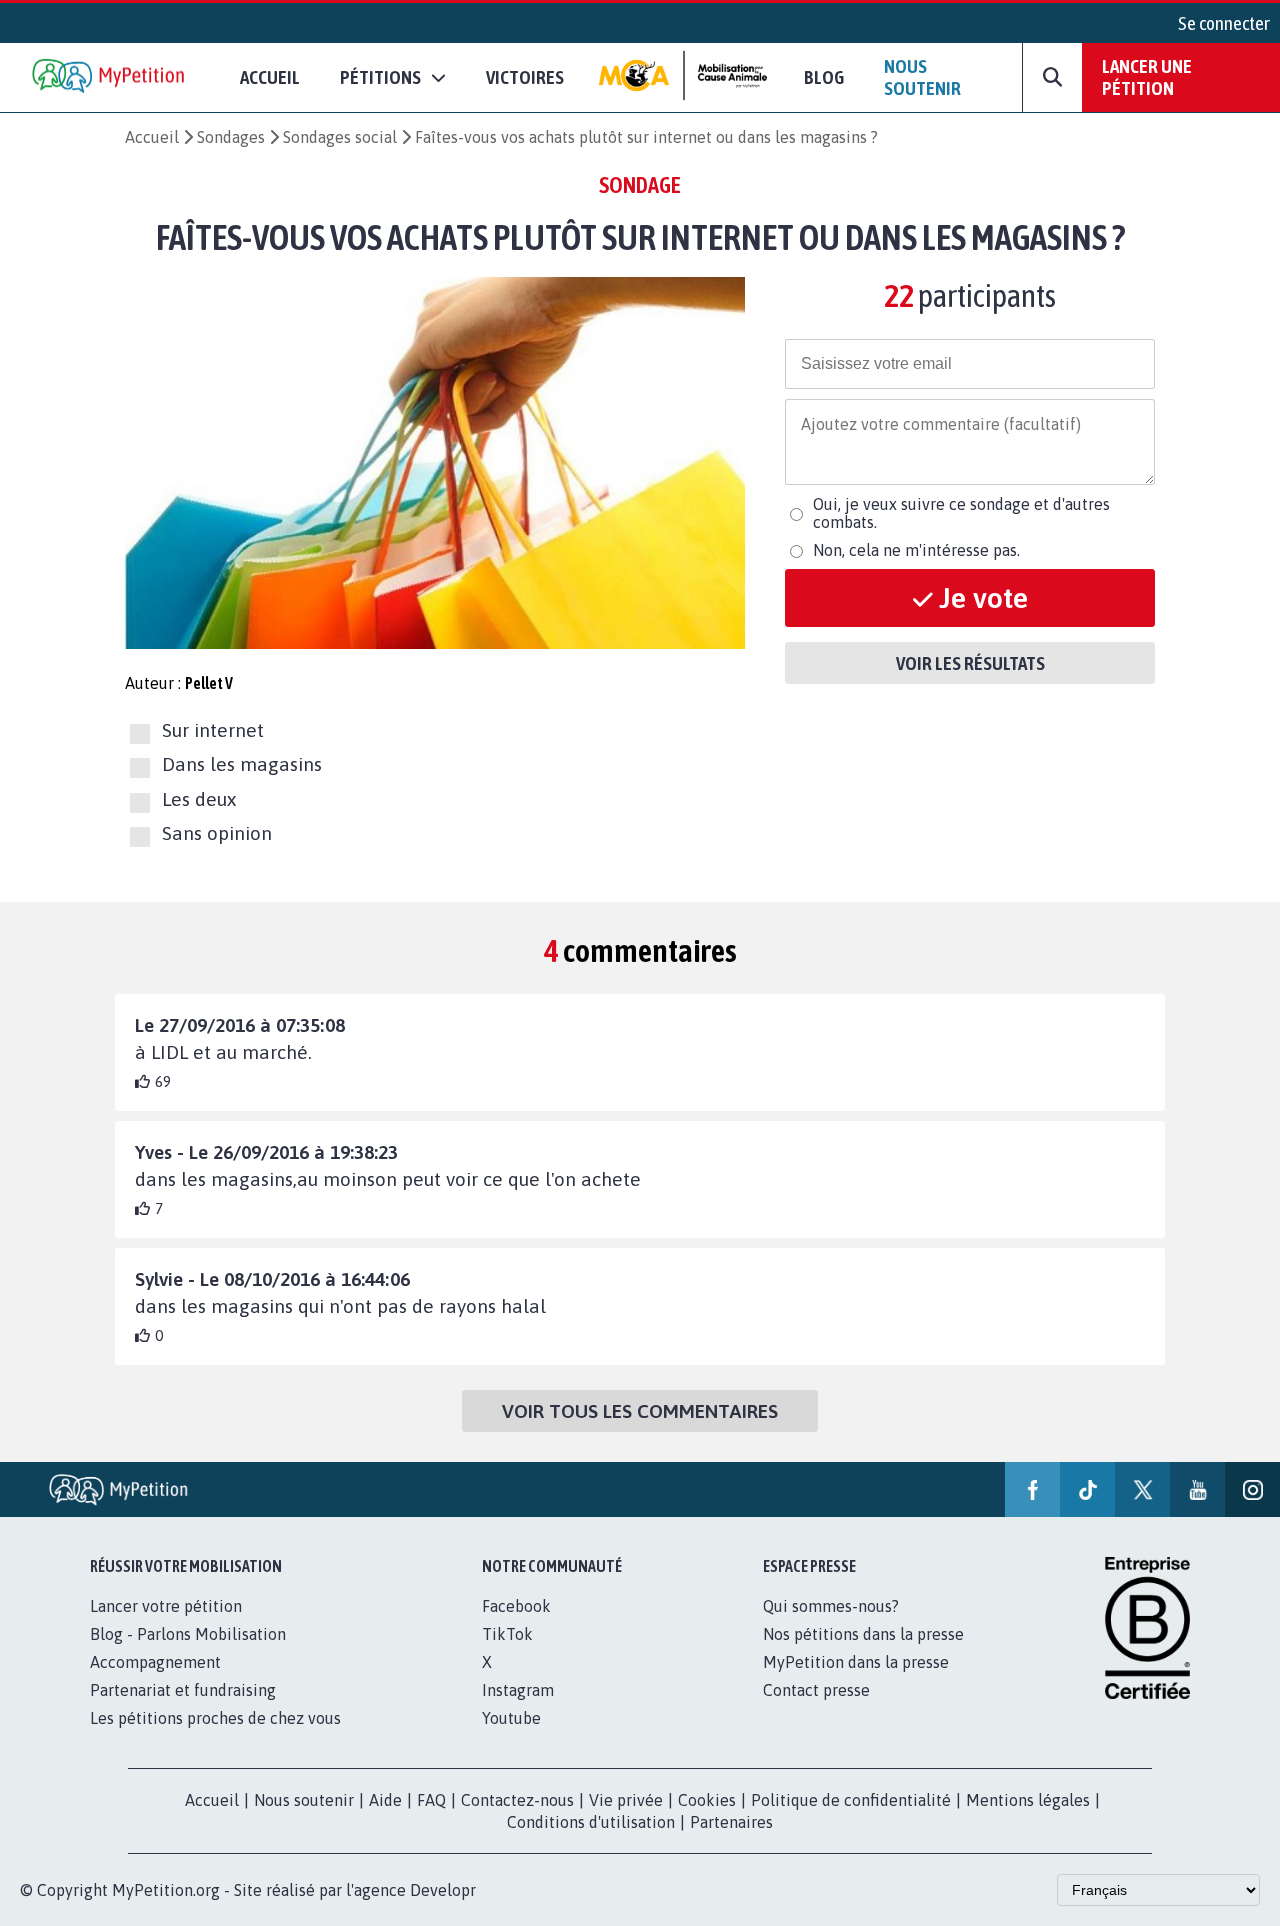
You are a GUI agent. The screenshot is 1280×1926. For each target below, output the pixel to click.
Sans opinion (217, 833)
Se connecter (1224, 23)
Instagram (518, 1690)
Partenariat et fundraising (183, 1690)
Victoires (525, 77)
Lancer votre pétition (166, 1606)
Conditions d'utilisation (591, 1822)
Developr (443, 1890)
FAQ (431, 1800)
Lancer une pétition (1147, 77)
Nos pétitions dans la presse (863, 1634)
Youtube (511, 1718)
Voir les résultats (970, 663)
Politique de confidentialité (851, 1800)
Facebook (516, 1606)
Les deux (199, 799)
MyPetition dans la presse (856, 1662)
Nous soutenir (922, 77)
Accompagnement (155, 1662)
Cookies (707, 1800)
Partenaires (731, 1822)
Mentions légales (1028, 1800)
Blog (824, 77)
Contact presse (816, 1690)
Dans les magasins (242, 765)
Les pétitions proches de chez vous (215, 1718)
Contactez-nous (517, 1800)
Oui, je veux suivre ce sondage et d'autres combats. (961, 513)
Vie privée (626, 1800)
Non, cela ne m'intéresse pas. (916, 550)
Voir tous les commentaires (640, 1411)
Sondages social (340, 137)
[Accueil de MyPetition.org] (110, 77)
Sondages (231, 137)
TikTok (507, 1634)
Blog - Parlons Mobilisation (188, 1634)
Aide (385, 1800)
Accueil (270, 77)
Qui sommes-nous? (831, 1606)
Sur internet (213, 730)
